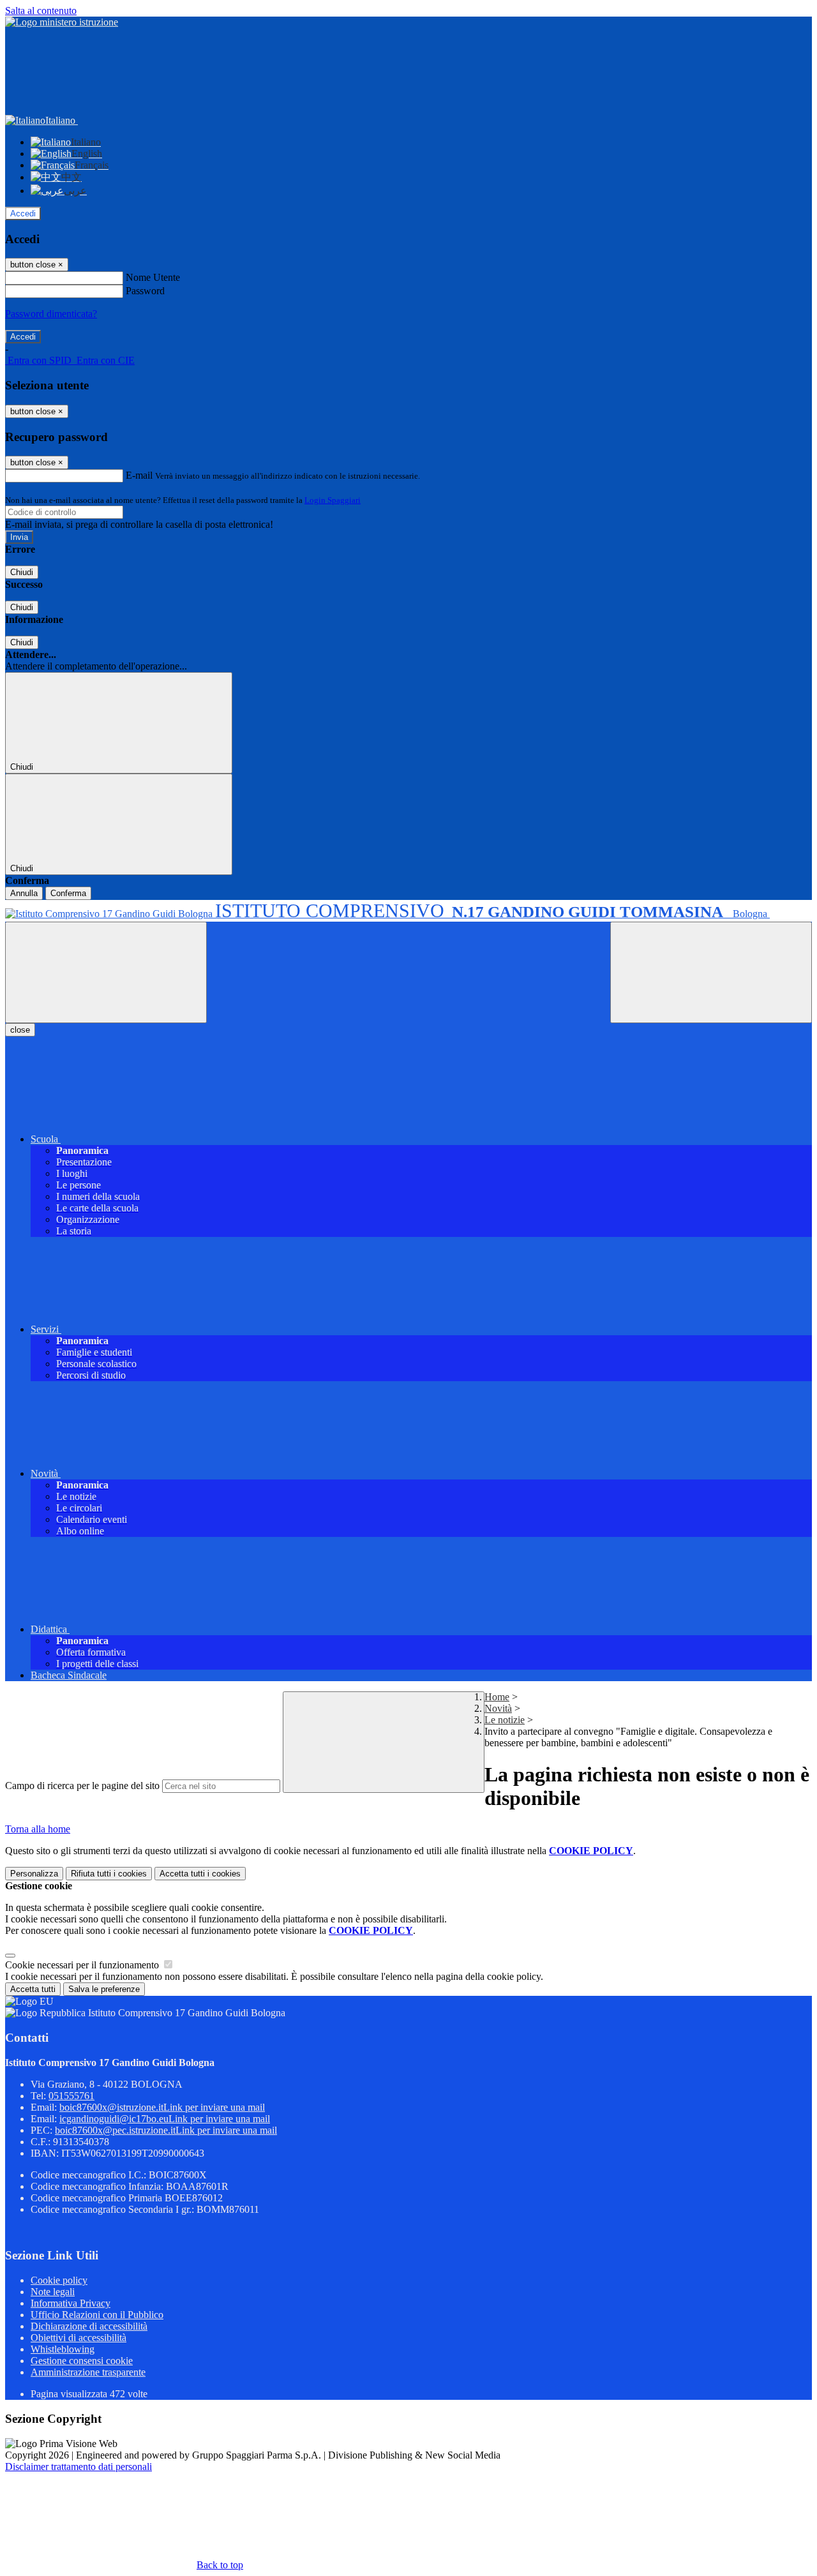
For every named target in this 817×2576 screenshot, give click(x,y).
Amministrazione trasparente (88, 2372)
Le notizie (505, 1720)
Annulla (24, 893)
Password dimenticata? (51, 314)
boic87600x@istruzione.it (162, 2107)
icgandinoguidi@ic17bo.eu (165, 2119)
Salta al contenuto (41, 11)
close (20, 1030)
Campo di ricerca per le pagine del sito (82, 1786)
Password (145, 291)
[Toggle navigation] (106, 972)
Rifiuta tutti (109, 1874)
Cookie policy (59, 2280)
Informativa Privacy (71, 2303)
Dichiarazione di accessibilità (89, 2326)
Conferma (68, 893)
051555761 (71, 2096)
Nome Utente (153, 277)
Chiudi (22, 572)
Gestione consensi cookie (82, 2361)
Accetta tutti (200, 1874)
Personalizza (34, 1874)
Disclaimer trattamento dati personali (79, 2467)
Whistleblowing (63, 2349)
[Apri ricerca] (711, 972)
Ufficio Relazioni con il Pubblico (97, 2315)
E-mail (139, 475)
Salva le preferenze (104, 1989)
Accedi (23, 213)
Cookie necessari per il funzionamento (83, 1965)
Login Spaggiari (333, 500)
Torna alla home (38, 1829)
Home (497, 1697)
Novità (498, 1708)
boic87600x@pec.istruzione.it (166, 2130)
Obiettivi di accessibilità (79, 2338)
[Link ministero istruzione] (62, 22)
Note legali (53, 2292)
